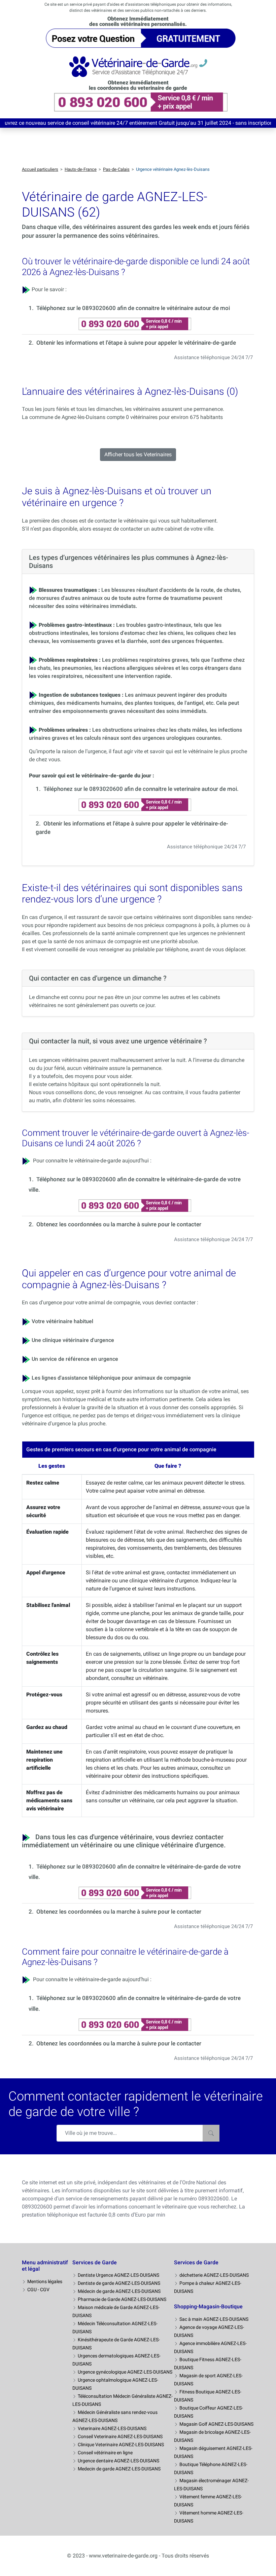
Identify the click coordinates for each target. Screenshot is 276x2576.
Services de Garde (95, 2262)
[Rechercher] (211, 2133)
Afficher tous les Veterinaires (138, 454)
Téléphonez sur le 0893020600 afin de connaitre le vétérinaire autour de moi (133, 308)
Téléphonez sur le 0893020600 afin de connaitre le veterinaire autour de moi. (141, 789)
